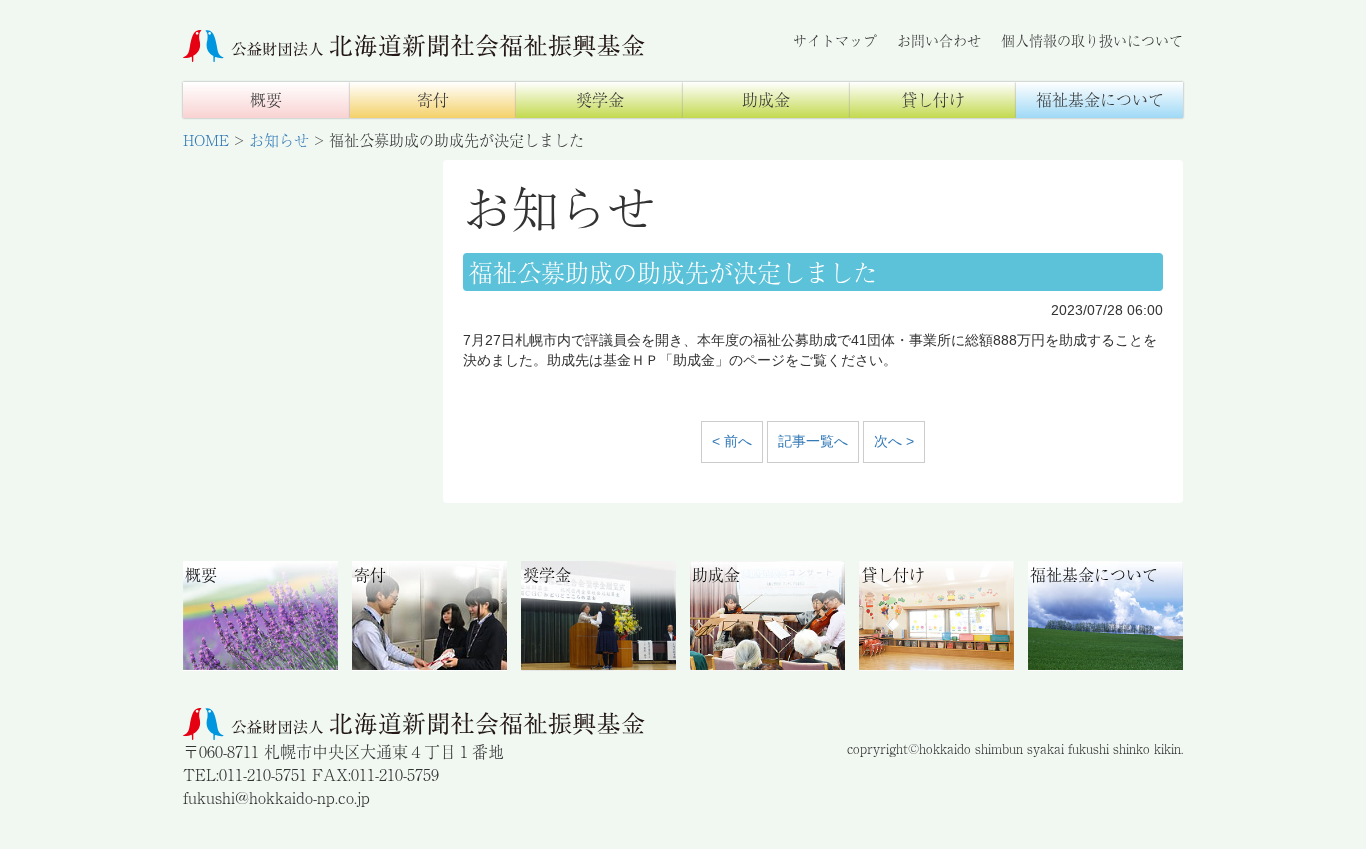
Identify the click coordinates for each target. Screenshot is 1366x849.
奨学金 (600, 99)
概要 (266, 99)
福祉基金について (1100, 99)
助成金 (766, 99)
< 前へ (732, 441)
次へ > (894, 441)
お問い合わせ (939, 40)
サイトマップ (835, 40)
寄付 (433, 99)
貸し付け (933, 99)
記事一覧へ (813, 441)
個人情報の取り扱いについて (1092, 40)
